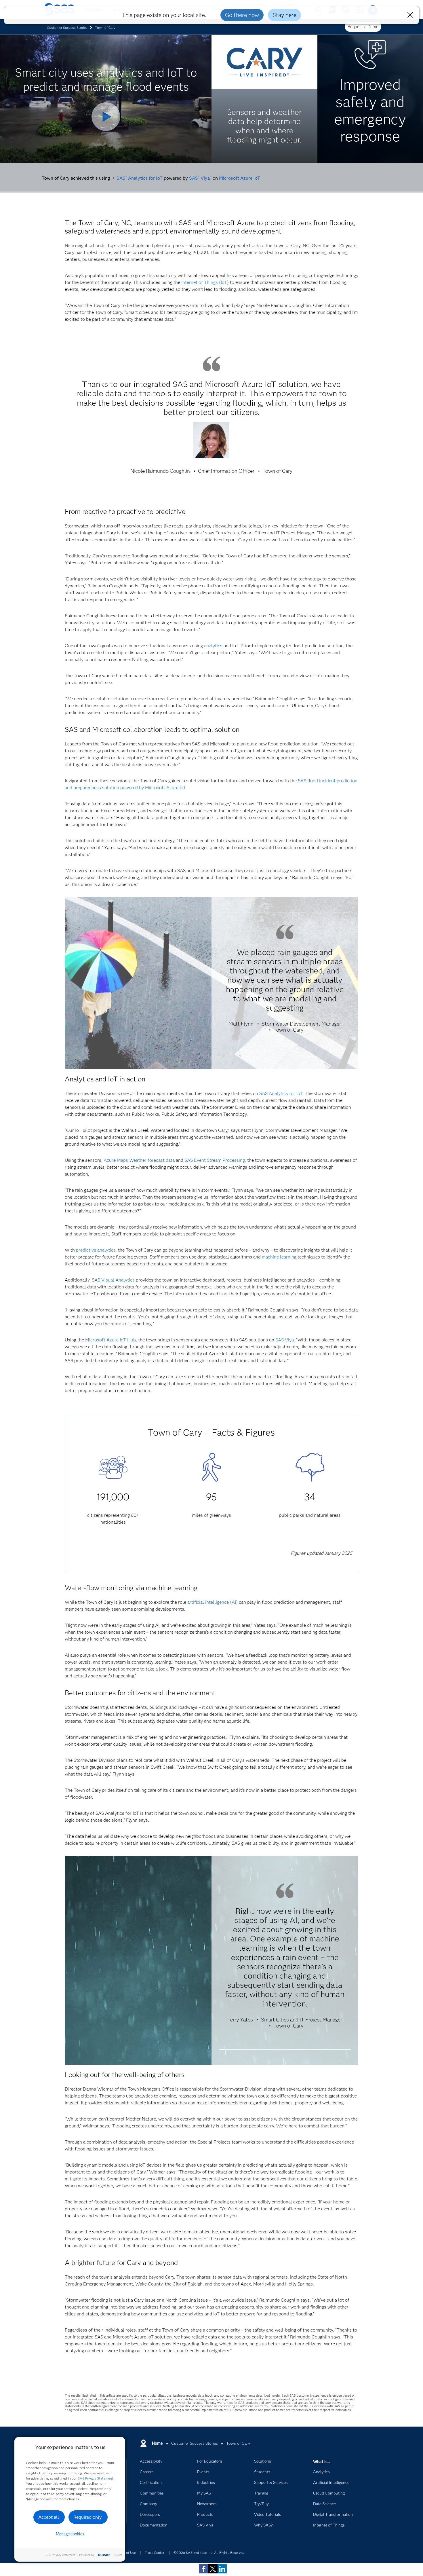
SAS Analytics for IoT (140, 178)
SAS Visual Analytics (113, 1280)
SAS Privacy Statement (96, 2478)
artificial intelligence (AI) (213, 1602)
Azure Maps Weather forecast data (139, 1160)
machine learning (279, 1257)
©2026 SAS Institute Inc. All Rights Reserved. (209, 2553)
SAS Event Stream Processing (215, 1160)
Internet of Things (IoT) (205, 282)
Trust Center (155, 2553)
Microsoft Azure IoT (240, 178)
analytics (213, 646)
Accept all (49, 2517)
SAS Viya (200, 178)
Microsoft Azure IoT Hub (110, 1340)
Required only (88, 2517)
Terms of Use (126, 2553)
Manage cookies (70, 2534)
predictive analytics (96, 1250)
